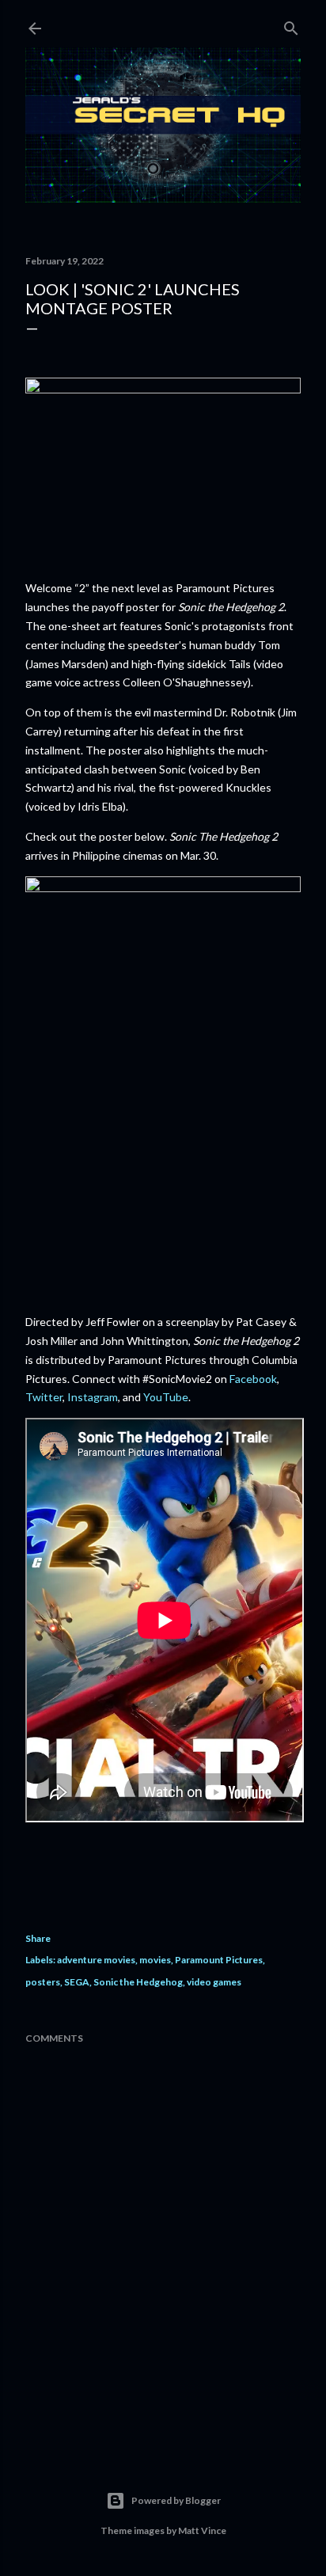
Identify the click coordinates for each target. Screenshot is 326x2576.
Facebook (253, 1379)
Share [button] (38, 1938)
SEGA (77, 1982)
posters (43, 1982)
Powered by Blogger (176, 2500)
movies (155, 1960)
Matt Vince (202, 2530)
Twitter (44, 1397)
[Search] (291, 25)
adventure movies (96, 1960)
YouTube (166, 1397)
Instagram (93, 1397)
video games (214, 1982)
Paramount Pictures (219, 1960)
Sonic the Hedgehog (138, 1982)
